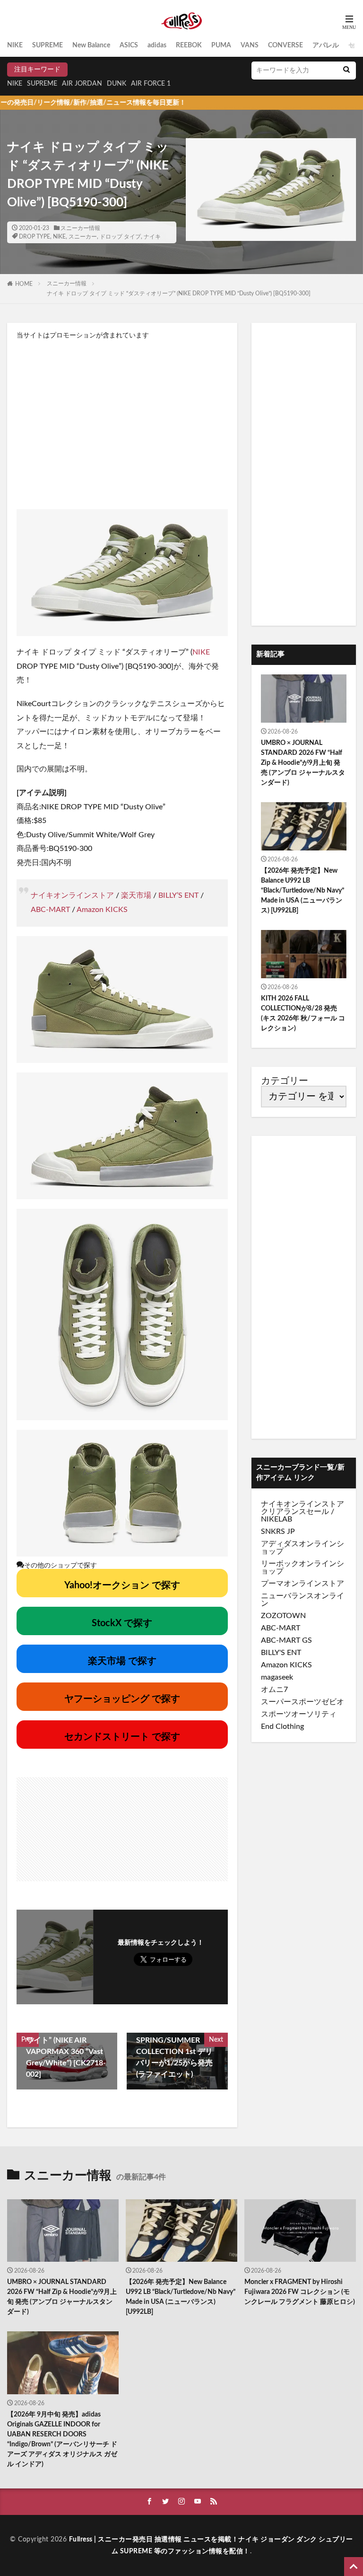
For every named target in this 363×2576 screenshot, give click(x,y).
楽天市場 (136, 895)
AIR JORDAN (82, 84)
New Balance (91, 45)
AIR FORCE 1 (151, 84)
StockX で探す (122, 1623)
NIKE (15, 45)
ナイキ (152, 237)
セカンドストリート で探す (122, 1737)
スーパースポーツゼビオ (302, 1702)
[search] (346, 71)
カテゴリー (285, 1081)
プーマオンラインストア (302, 1584)
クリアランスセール (295, 1512)
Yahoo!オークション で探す (122, 1585)
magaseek (277, 1677)
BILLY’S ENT (178, 895)
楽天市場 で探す (122, 1661)
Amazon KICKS (102, 910)
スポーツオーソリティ (299, 1714)
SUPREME (48, 45)
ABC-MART (50, 910)
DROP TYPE (35, 237)
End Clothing (282, 1726)
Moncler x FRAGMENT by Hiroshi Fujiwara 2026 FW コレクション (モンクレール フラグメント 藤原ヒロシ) (300, 2292)
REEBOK (189, 45)
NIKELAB (277, 1519)
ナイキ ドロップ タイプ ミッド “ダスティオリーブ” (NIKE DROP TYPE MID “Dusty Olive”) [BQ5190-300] (179, 293)
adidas (157, 45)
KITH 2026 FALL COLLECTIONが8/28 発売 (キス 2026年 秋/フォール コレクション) (303, 1014)
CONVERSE (285, 45)
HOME (24, 284)
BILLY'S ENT (281, 1653)
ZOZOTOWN (283, 1616)
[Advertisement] (122, 424)
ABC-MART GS (286, 1640)
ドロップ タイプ (120, 237)
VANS (250, 45)
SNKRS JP (278, 1531)
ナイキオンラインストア (72, 895)
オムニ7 (274, 1690)
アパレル (326, 45)
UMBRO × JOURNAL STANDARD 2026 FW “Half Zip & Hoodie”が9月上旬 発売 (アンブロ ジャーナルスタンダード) (303, 763)
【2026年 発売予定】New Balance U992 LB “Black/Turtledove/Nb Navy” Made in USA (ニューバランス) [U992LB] (302, 891)
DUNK (117, 84)
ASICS (129, 45)
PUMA (221, 45)
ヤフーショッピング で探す (122, 1699)
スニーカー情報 (80, 228)
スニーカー (83, 237)
